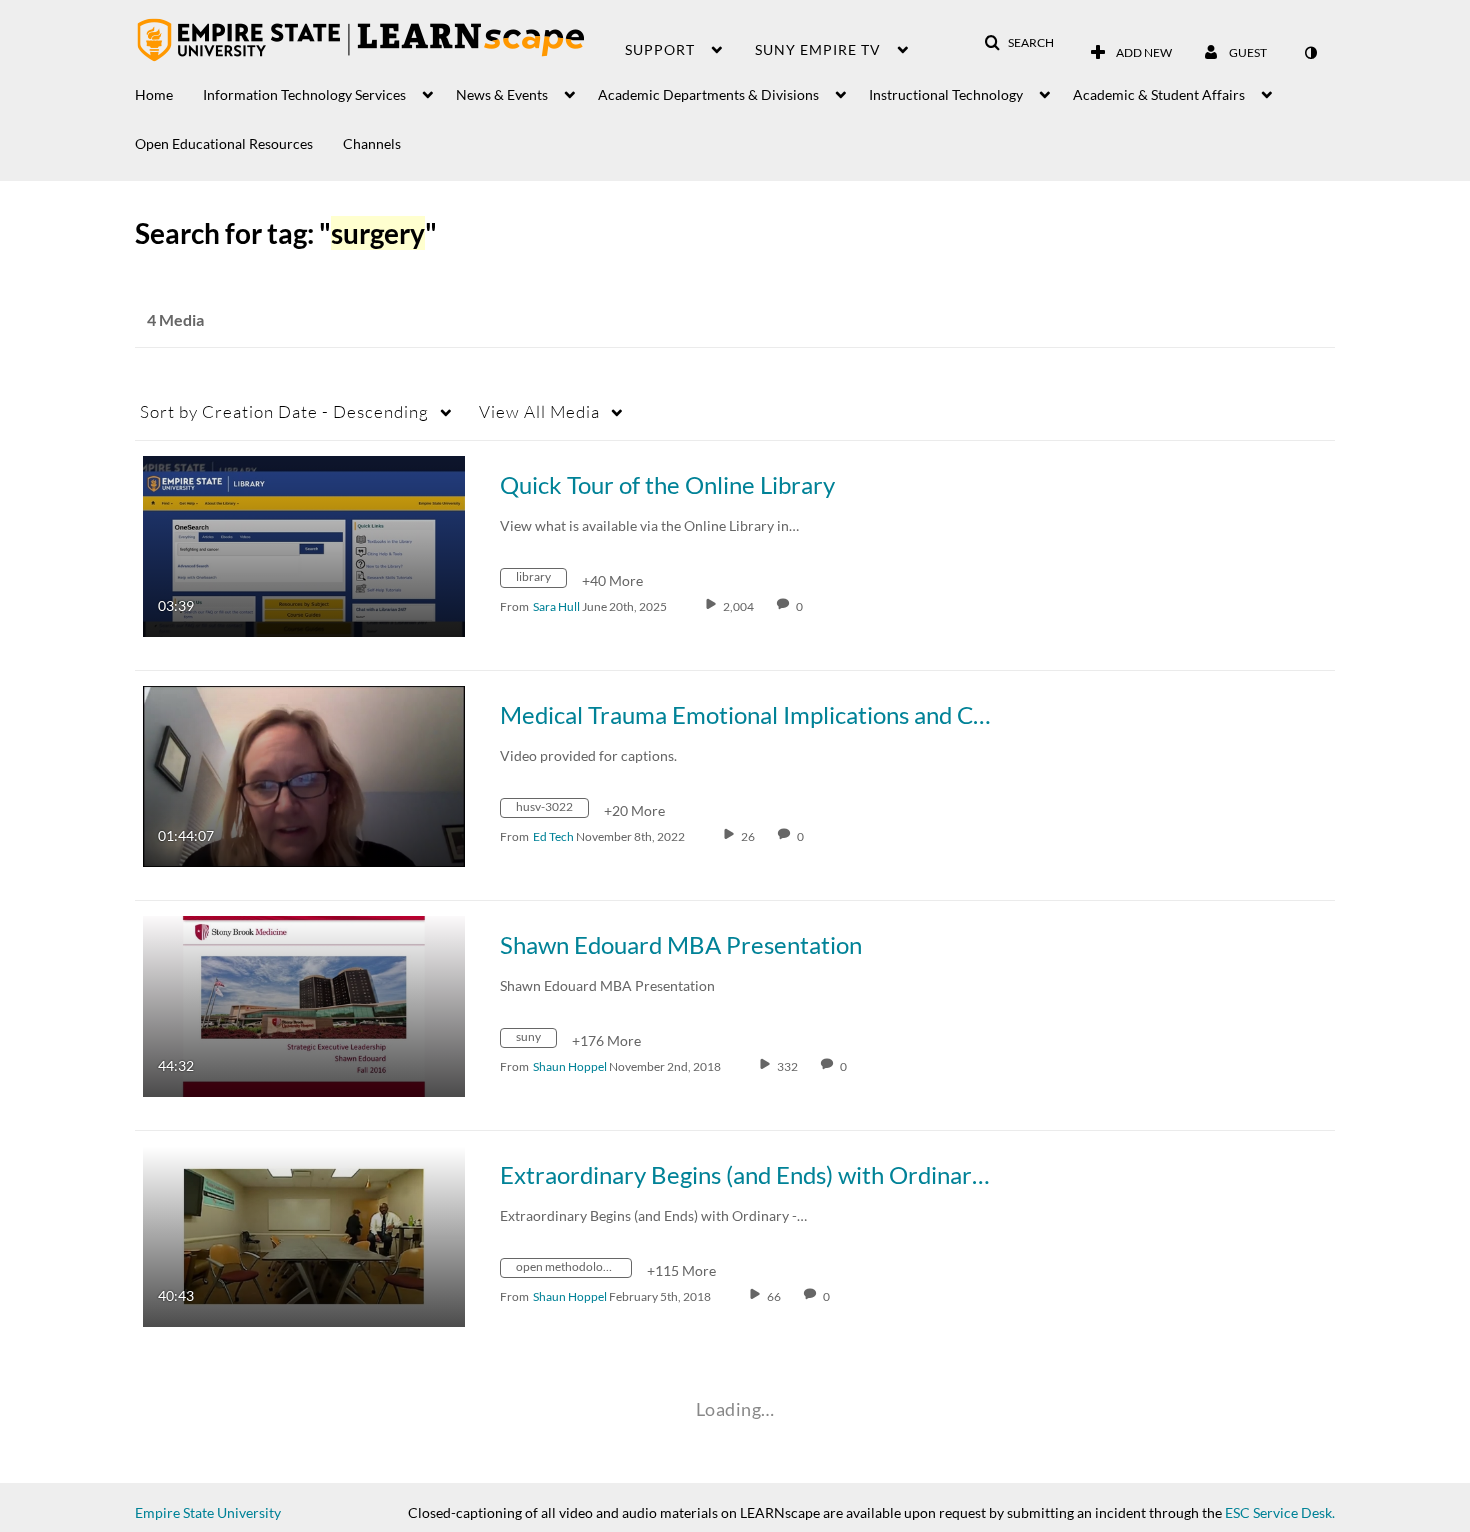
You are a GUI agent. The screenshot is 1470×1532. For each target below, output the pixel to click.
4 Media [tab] (175, 319)
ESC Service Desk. (1280, 1512)
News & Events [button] (502, 94)
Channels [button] (372, 143)
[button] (1019, 43)
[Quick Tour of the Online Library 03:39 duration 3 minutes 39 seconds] (304, 544)
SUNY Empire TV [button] (818, 49)
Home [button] (154, 94)
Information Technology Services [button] (304, 94)
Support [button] (660, 49)
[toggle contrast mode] (1310, 53)
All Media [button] (539, 411)
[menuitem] (169, 89)
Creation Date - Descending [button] (284, 411)
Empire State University (208, 1512)
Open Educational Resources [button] (224, 143)
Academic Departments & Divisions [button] (708, 94)
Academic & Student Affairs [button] (1159, 94)
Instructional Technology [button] (946, 94)
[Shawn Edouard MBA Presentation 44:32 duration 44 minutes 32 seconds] (304, 1004)
